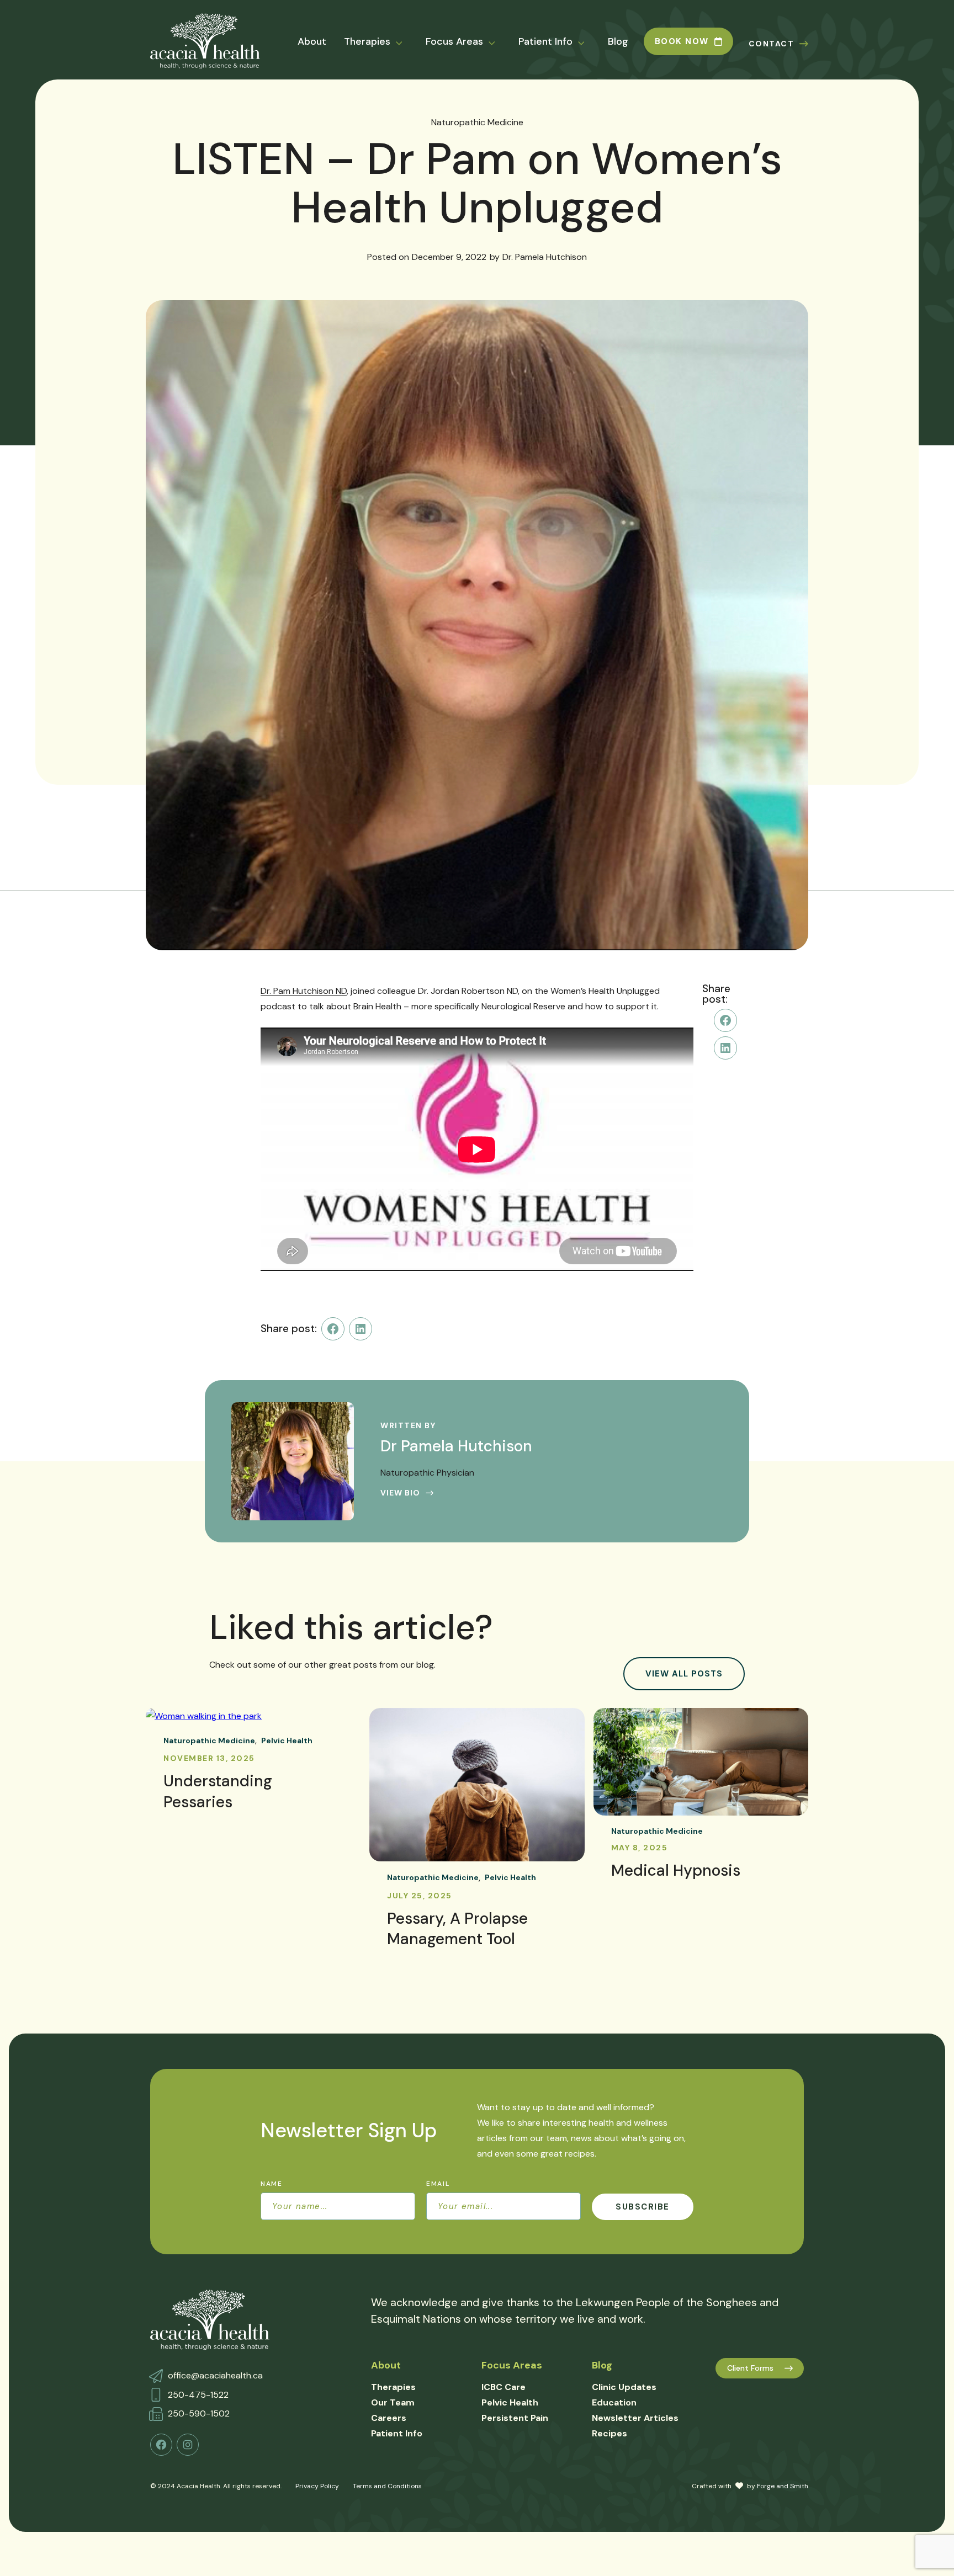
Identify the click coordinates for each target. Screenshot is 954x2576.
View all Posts (684, 1674)
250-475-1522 (198, 2395)
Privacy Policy (317, 2486)
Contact (772, 44)
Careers (389, 2418)
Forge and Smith (783, 2486)
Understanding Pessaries (218, 1792)
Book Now (682, 41)
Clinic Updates (624, 2387)
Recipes (609, 2433)
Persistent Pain (515, 2418)
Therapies (367, 41)
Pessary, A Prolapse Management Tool (457, 1929)
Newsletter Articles (635, 2418)
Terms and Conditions (387, 2486)
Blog (618, 41)
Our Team (393, 2402)
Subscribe (643, 2207)
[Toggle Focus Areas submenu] (499, 42)
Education (614, 2402)
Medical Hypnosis (676, 1870)
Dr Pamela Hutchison (456, 1446)
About (312, 41)
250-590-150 (196, 2413)
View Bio (400, 1493)
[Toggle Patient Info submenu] (588, 42)
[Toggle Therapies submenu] (406, 42)
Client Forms (750, 2368)
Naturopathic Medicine (477, 122)
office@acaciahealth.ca (215, 2375)
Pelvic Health (287, 1741)
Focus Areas (454, 41)
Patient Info (545, 41)
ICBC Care (504, 2387)
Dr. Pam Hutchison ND (304, 991)
